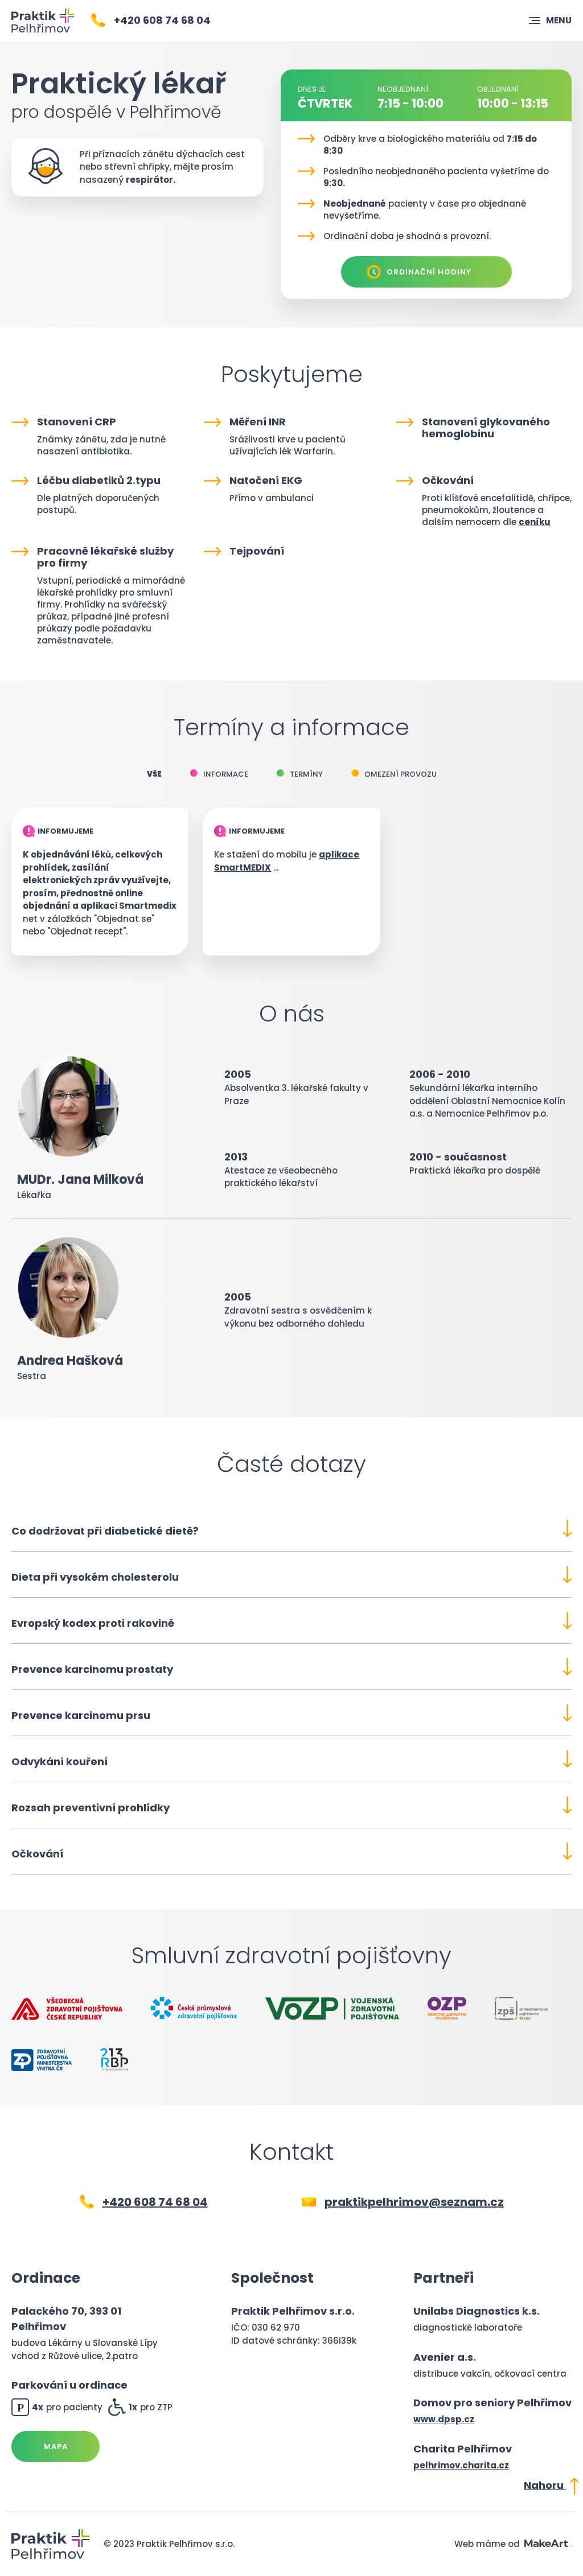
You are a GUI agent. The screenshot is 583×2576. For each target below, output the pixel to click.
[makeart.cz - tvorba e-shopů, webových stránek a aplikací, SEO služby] (548, 2544)
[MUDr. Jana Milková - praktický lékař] (43, 20)
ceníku (535, 522)
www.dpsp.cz (444, 2419)
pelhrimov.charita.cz (461, 2465)
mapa (56, 2446)
